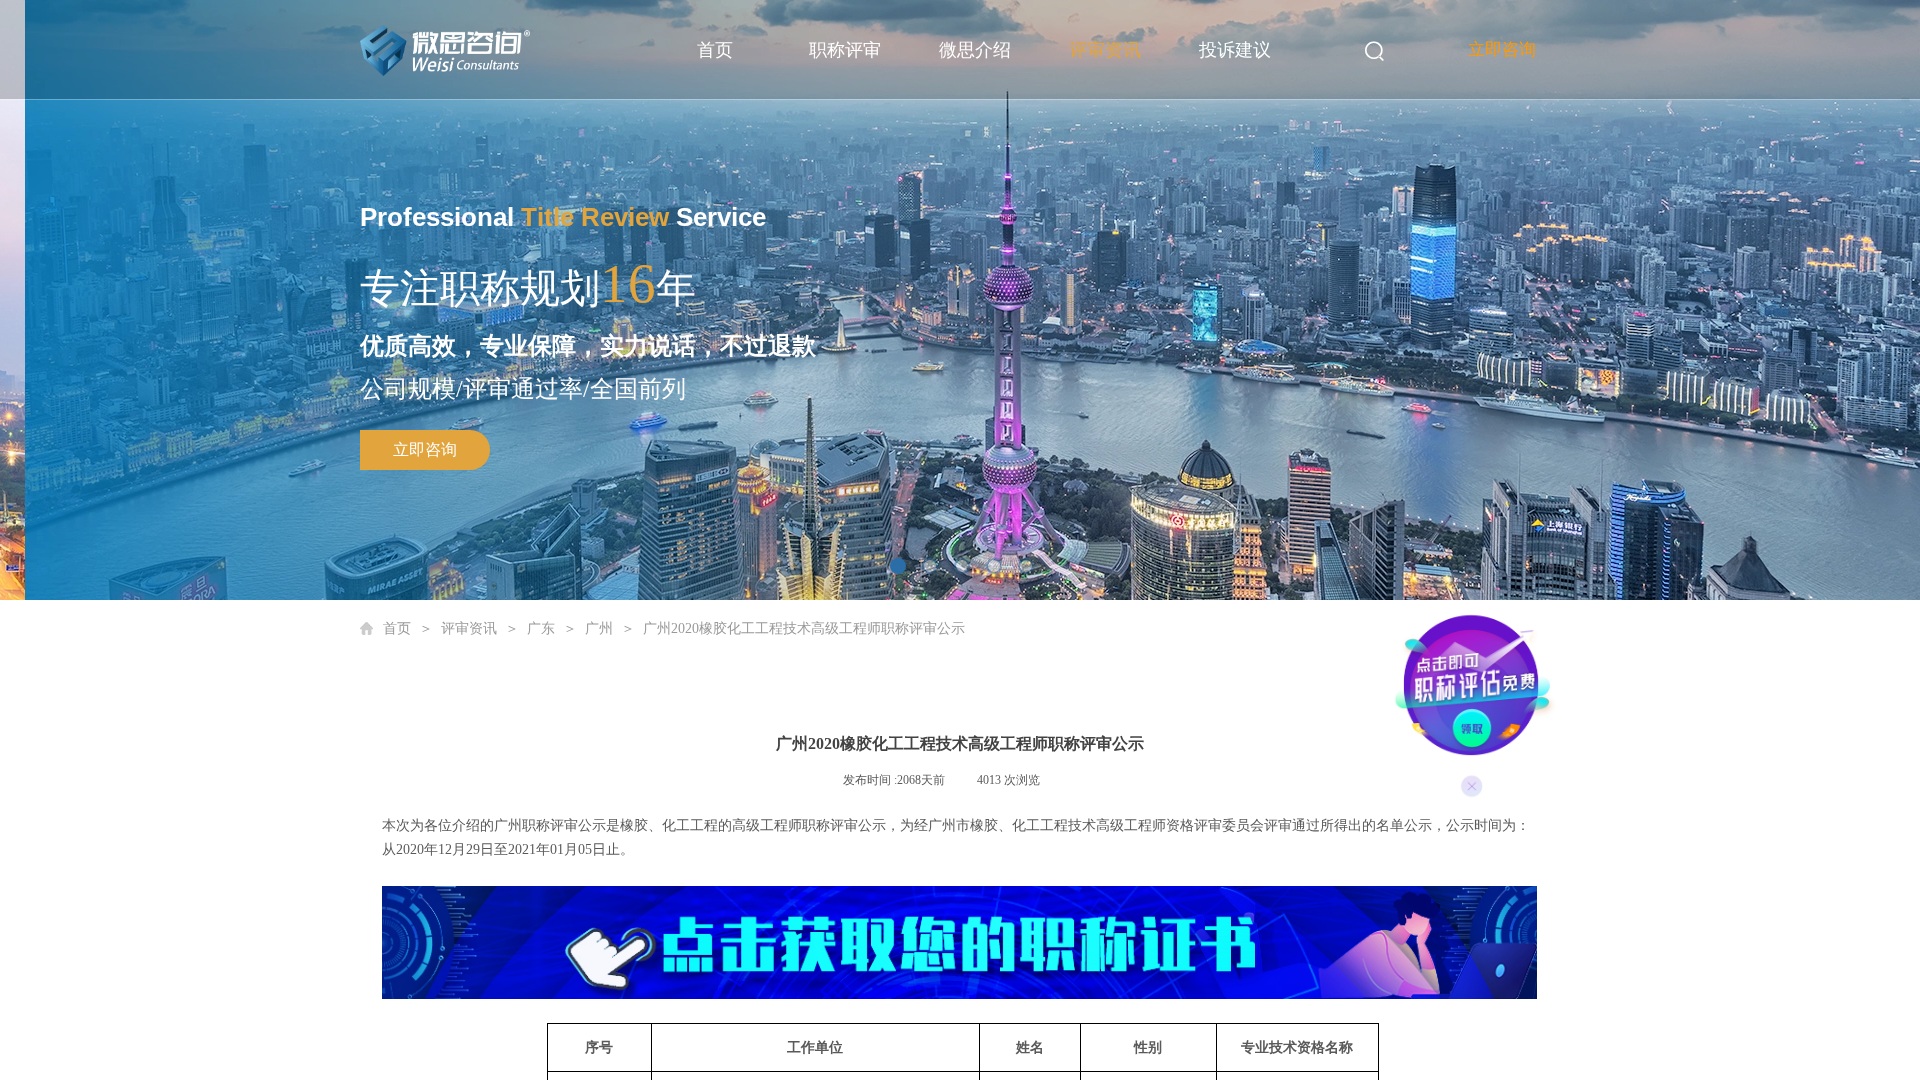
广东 (541, 628)
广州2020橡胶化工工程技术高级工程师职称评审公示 (804, 628)
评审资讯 (1105, 50)
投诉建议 (1235, 50)
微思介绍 (975, 50)
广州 (599, 628)
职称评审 (845, 50)
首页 (715, 50)
